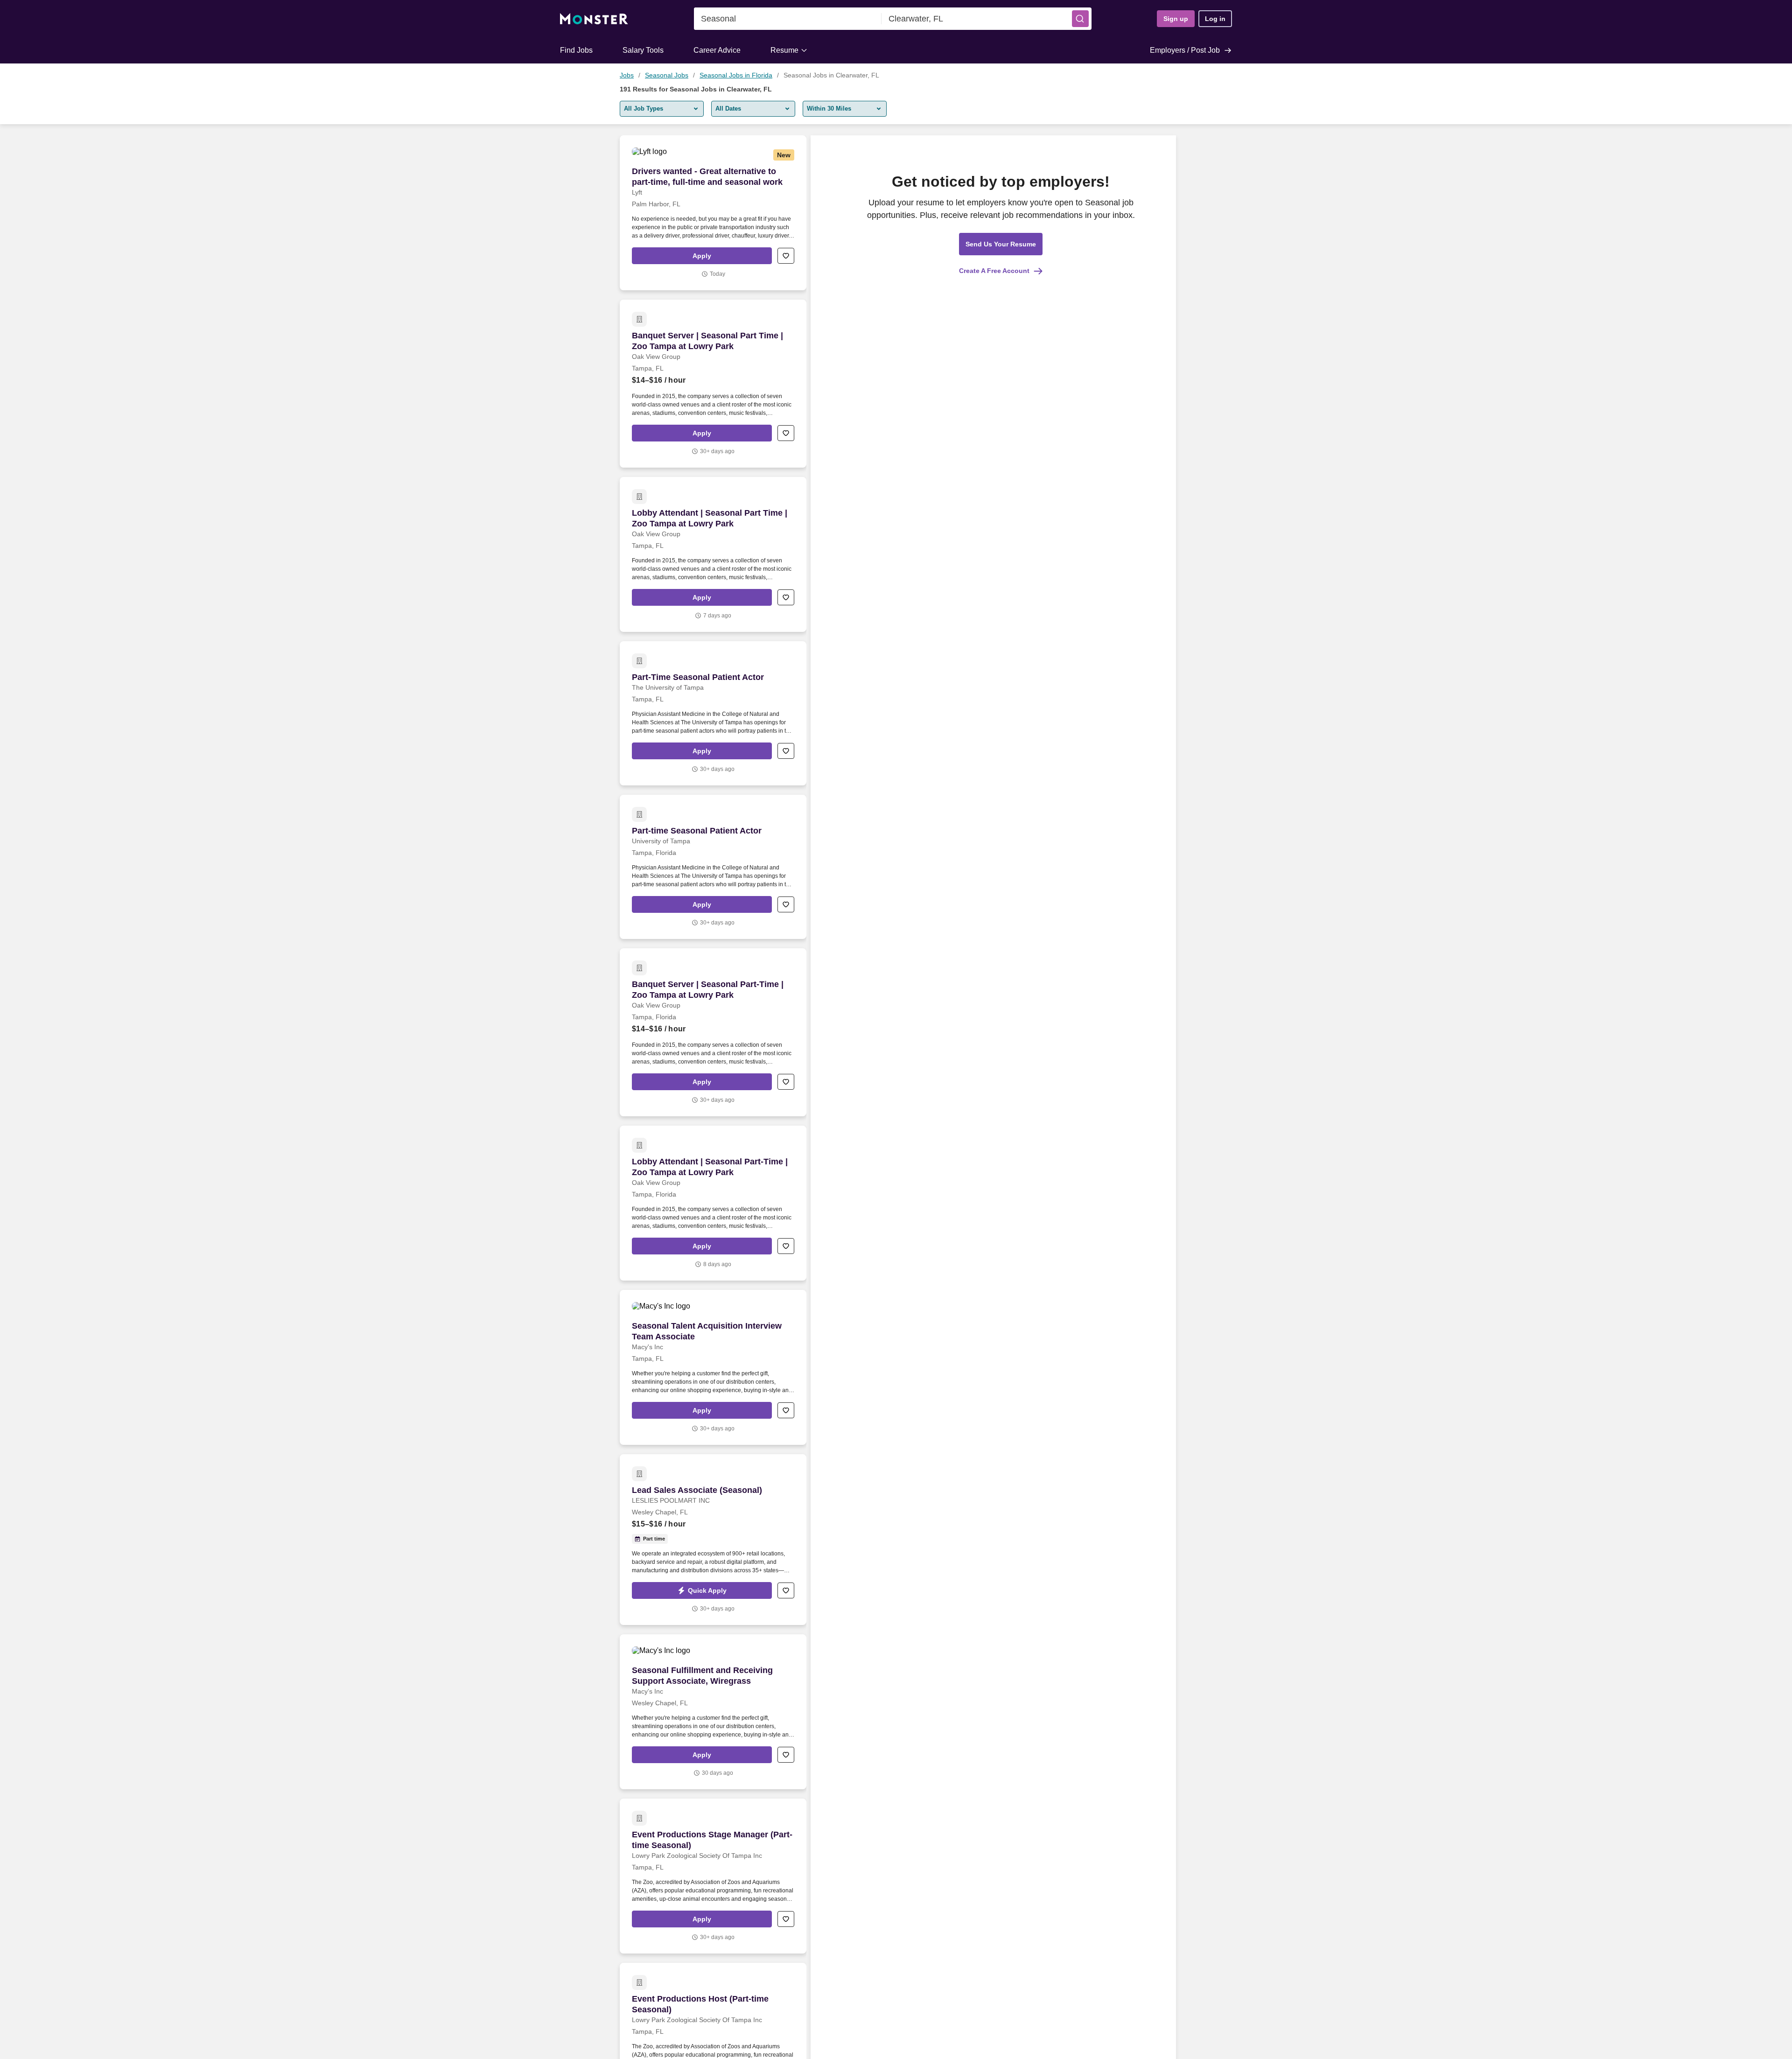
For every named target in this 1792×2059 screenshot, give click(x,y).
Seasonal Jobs (667, 75)
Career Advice (717, 50)
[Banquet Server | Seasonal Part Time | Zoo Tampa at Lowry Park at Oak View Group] (713, 384)
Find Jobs (576, 50)
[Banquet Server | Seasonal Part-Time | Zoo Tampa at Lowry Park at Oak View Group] (713, 1032)
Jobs (627, 75)
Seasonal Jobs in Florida (736, 75)
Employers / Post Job (1185, 50)
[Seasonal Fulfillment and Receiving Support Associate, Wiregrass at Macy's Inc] (713, 1712)
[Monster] (594, 19)
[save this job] (786, 256)
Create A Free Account (994, 271)
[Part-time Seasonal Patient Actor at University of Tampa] (713, 867)
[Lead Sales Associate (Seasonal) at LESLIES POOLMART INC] (713, 1540)
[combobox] (788, 19)
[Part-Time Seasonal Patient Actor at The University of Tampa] (713, 713)
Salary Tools (643, 50)
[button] (1080, 19)
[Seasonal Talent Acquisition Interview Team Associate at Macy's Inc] (713, 1367)
